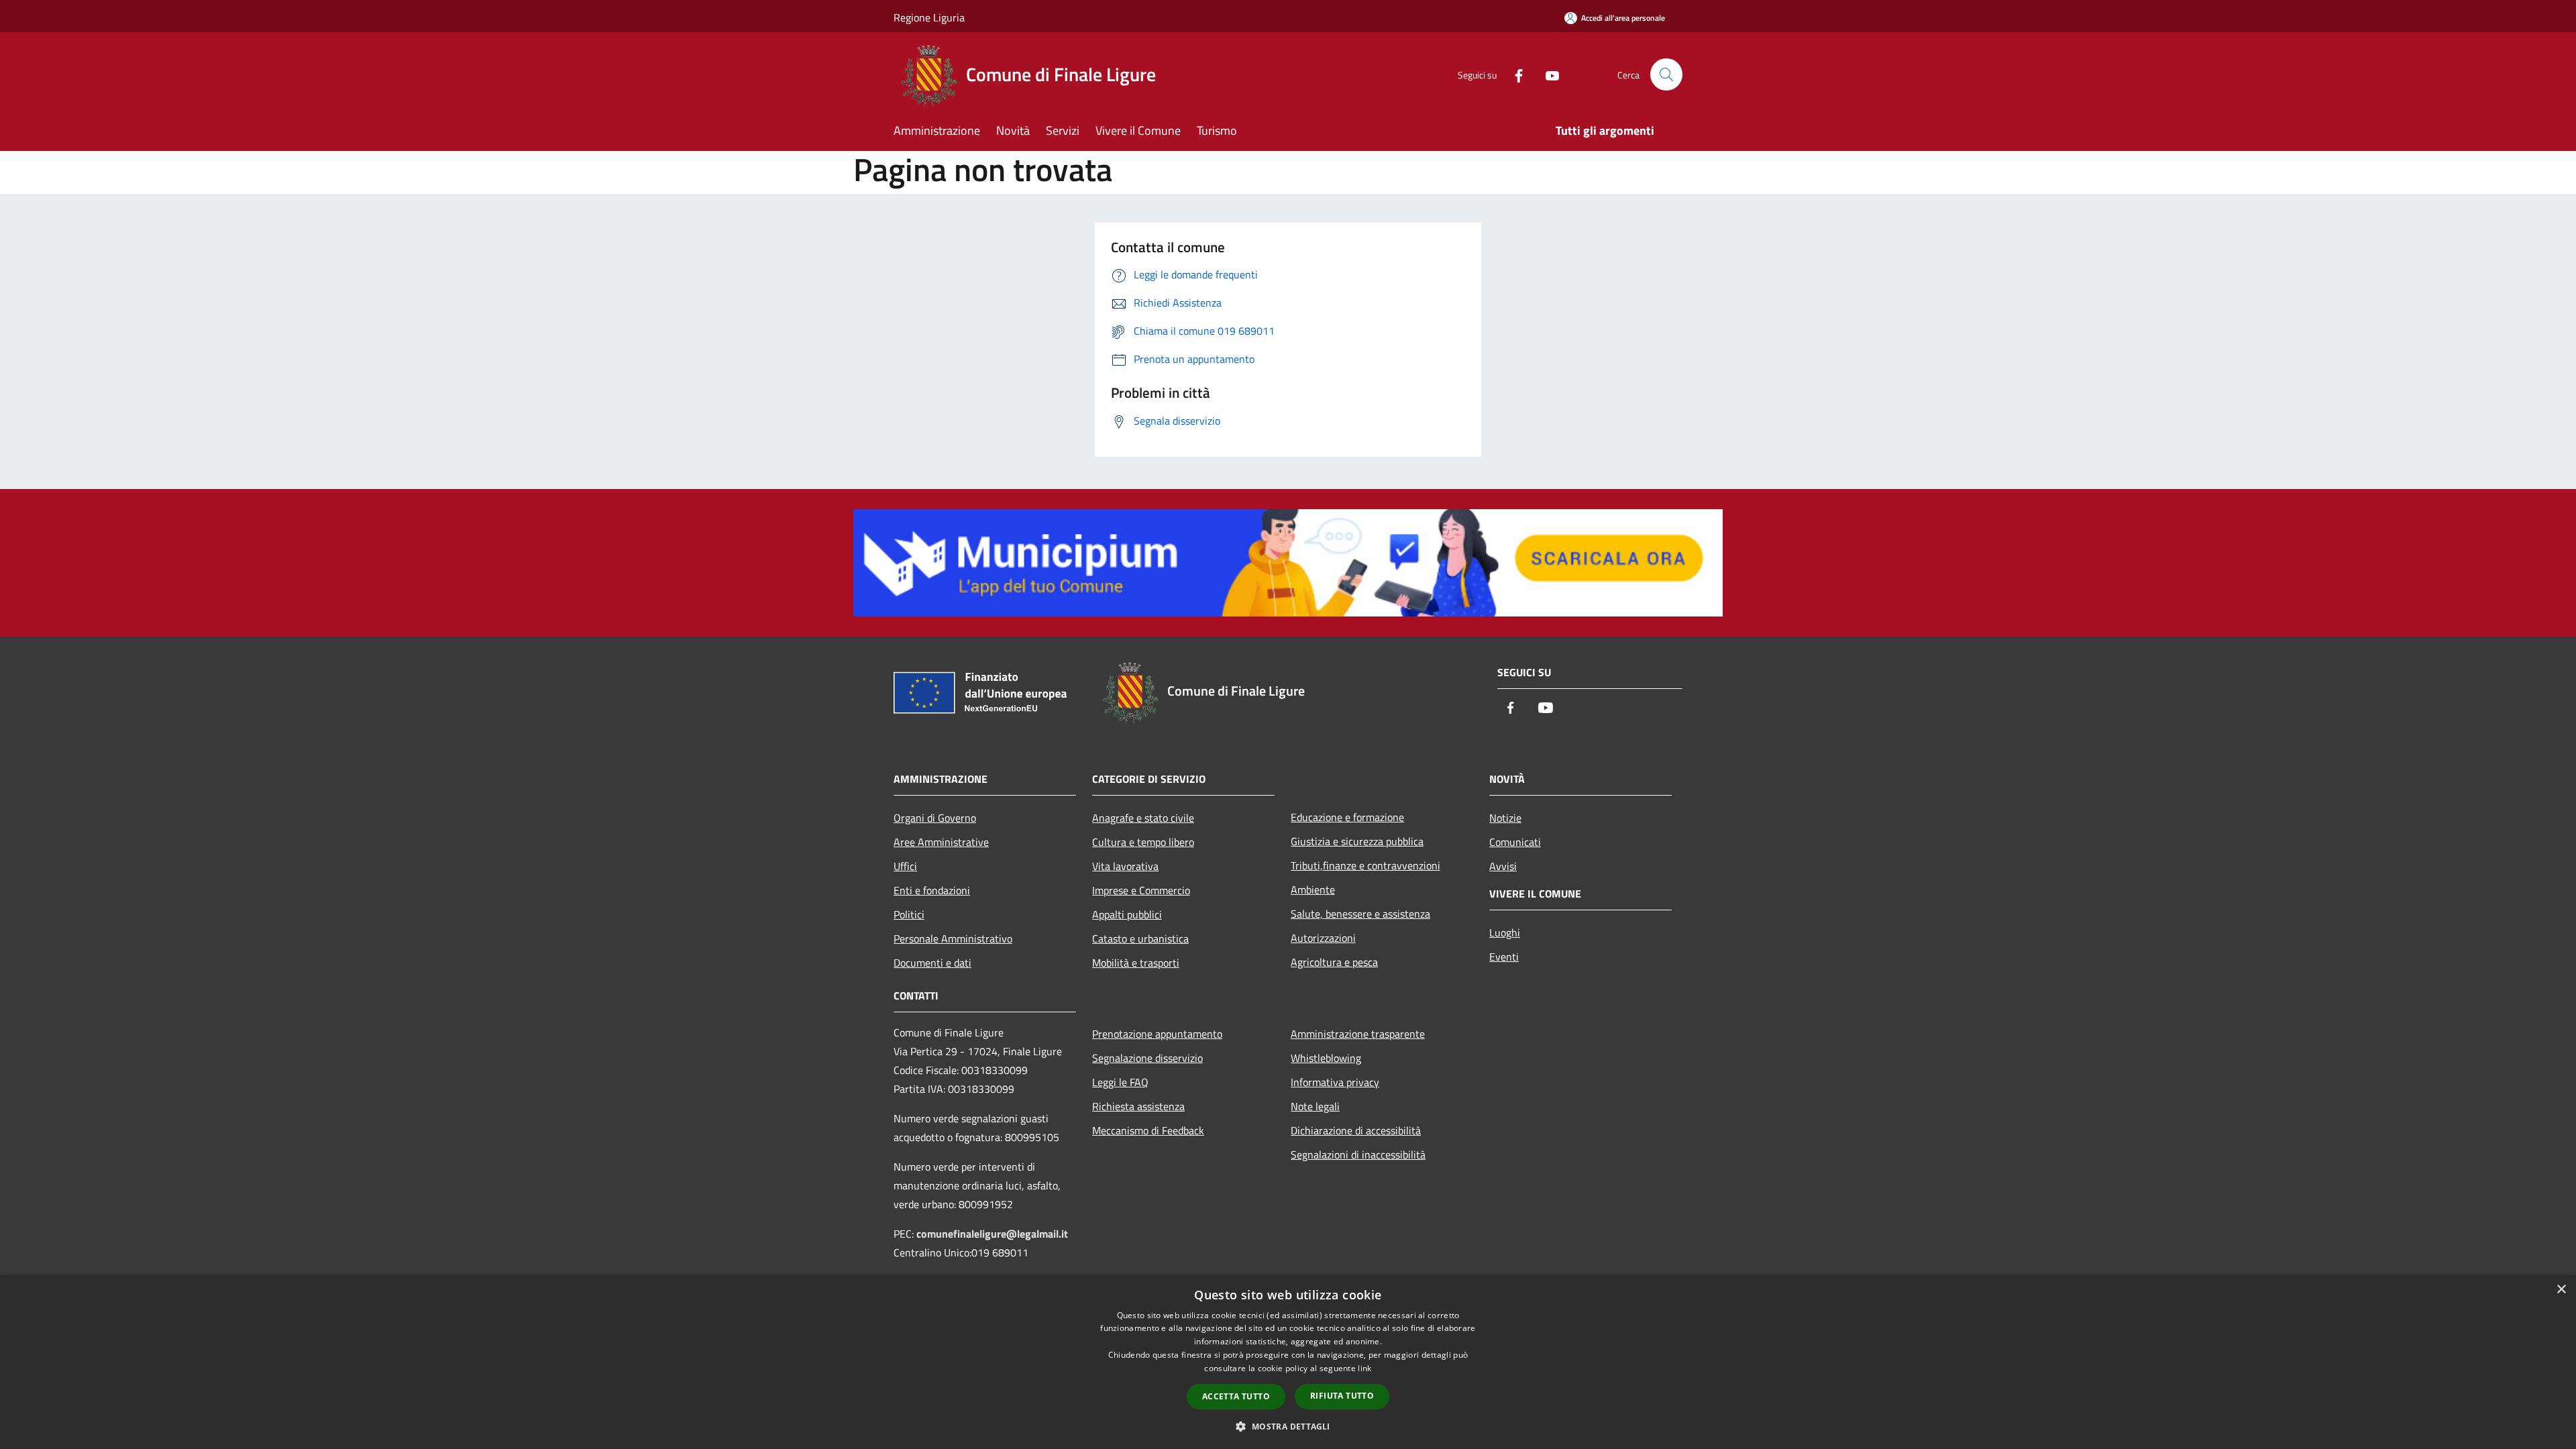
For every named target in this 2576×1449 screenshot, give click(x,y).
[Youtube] (1547, 74)
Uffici (905, 866)
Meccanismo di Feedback (1148, 1130)
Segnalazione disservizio (1147, 1058)
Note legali (1315, 1106)
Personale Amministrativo (953, 938)
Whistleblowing (1326, 1058)
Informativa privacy (1335, 1082)
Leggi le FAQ (1120, 1082)
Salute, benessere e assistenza (1360, 914)
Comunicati (1515, 842)
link (1364, 1368)
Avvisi (1503, 866)
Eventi (1504, 957)
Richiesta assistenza (1138, 1106)
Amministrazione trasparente (1358, 1034)
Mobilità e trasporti (1136, 963)
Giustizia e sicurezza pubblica (1357, 841)
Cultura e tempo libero (1143, 842)
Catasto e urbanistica (1140, 938)
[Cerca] (1666, 74)
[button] (1288, 1426)
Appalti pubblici (1127, 914)
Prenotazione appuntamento (1157, 1034)
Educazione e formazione (1347, 817)
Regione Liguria (929, 17)
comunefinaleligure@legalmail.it (992, 1234)
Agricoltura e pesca (1334, 962)
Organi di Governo (935, 818)
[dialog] (1288, 1362)
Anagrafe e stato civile (1143, 818)
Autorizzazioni (1323, 938)
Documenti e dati (932, 963)
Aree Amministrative (941, 842)
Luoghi (1505, 932)
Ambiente (1313, 890)
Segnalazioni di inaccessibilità (1358, 1155)
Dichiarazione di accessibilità (1356, 1130)
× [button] (2561, 1290)
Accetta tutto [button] (1236, 1396)
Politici (909, 914)
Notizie (1505, 818)
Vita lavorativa (1125, 866)
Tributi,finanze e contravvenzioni (1365, 865)
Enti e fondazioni (932, 890)
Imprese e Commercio (1141, 890)
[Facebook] (1513, 74)
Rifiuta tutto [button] (1342, 1396)
